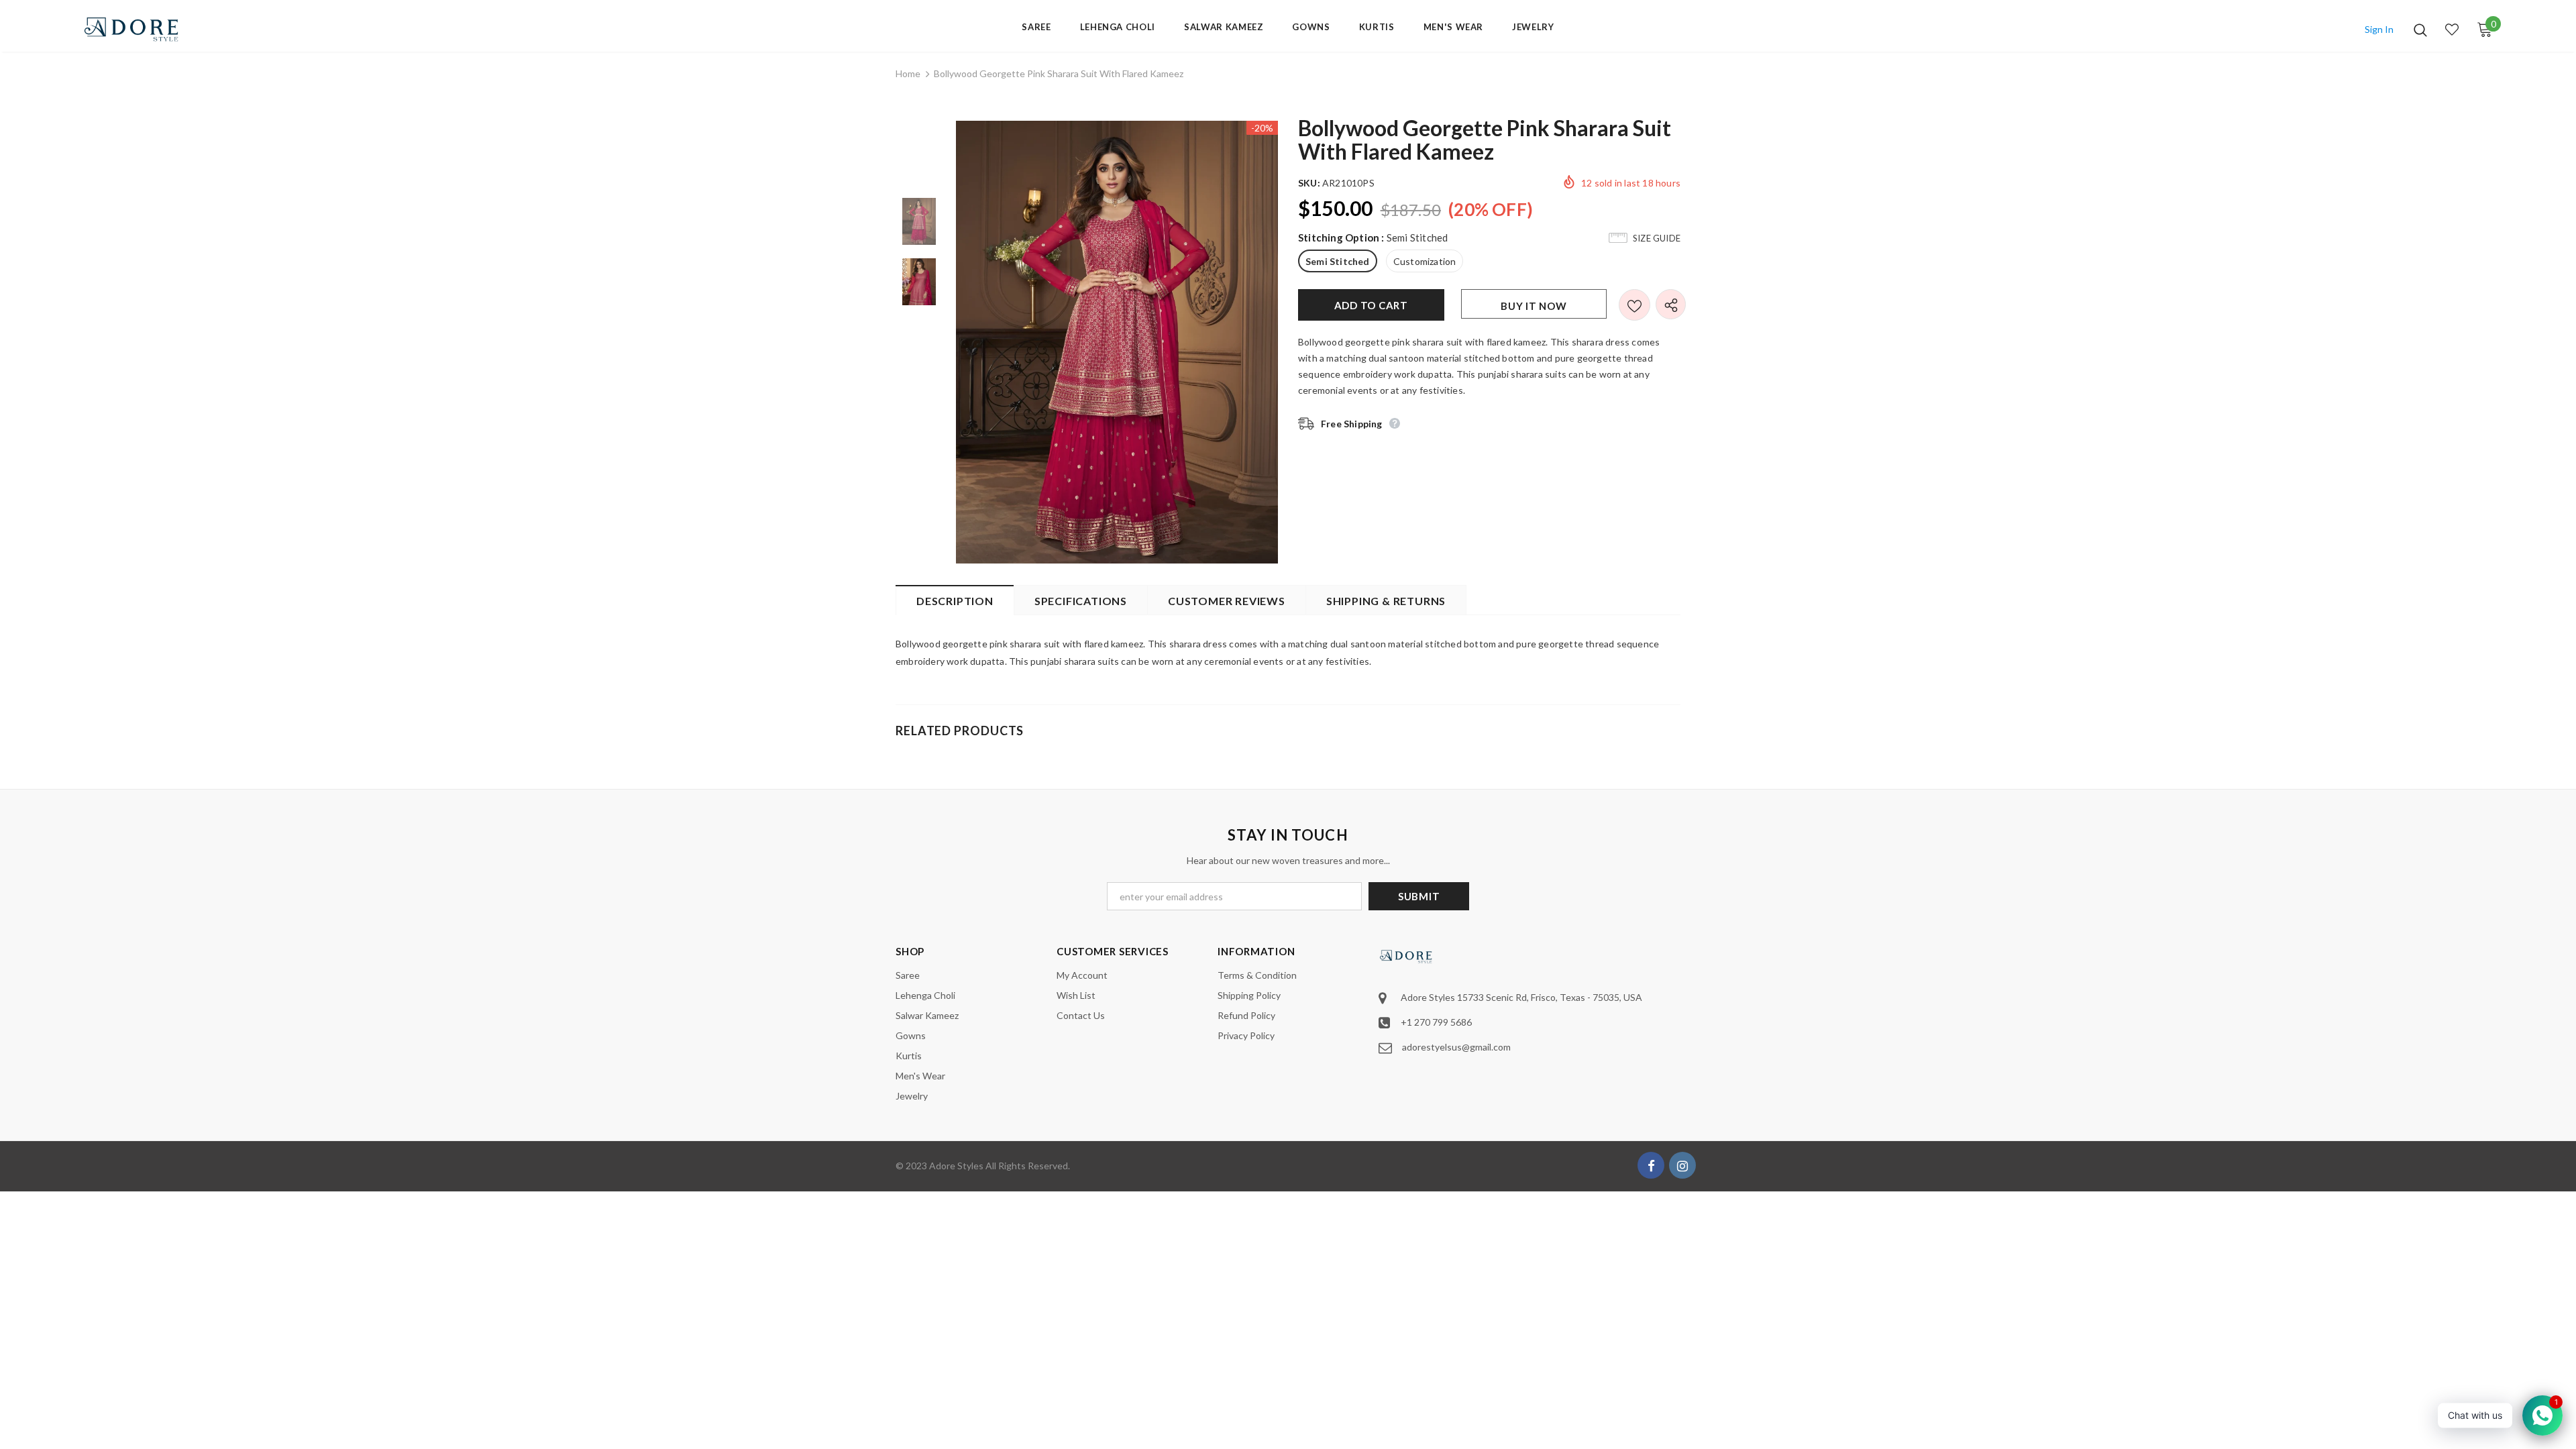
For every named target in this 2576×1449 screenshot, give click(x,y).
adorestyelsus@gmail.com (1456, 1047)
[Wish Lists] (1634, 305)
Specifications (1081, 601)
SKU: (1309, 183)
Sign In (2379, 29)
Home (908, 73)
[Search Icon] (2420, 30)
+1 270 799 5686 (1436, 1022)
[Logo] (161, 29)
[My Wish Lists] (2452, 30)
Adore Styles (956, 1166)
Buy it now (1534, 306)
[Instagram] (1682, 1165)
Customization (1425, 261)
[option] (1117, 342)
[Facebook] (1651, 1165)
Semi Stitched (1338, 261)
